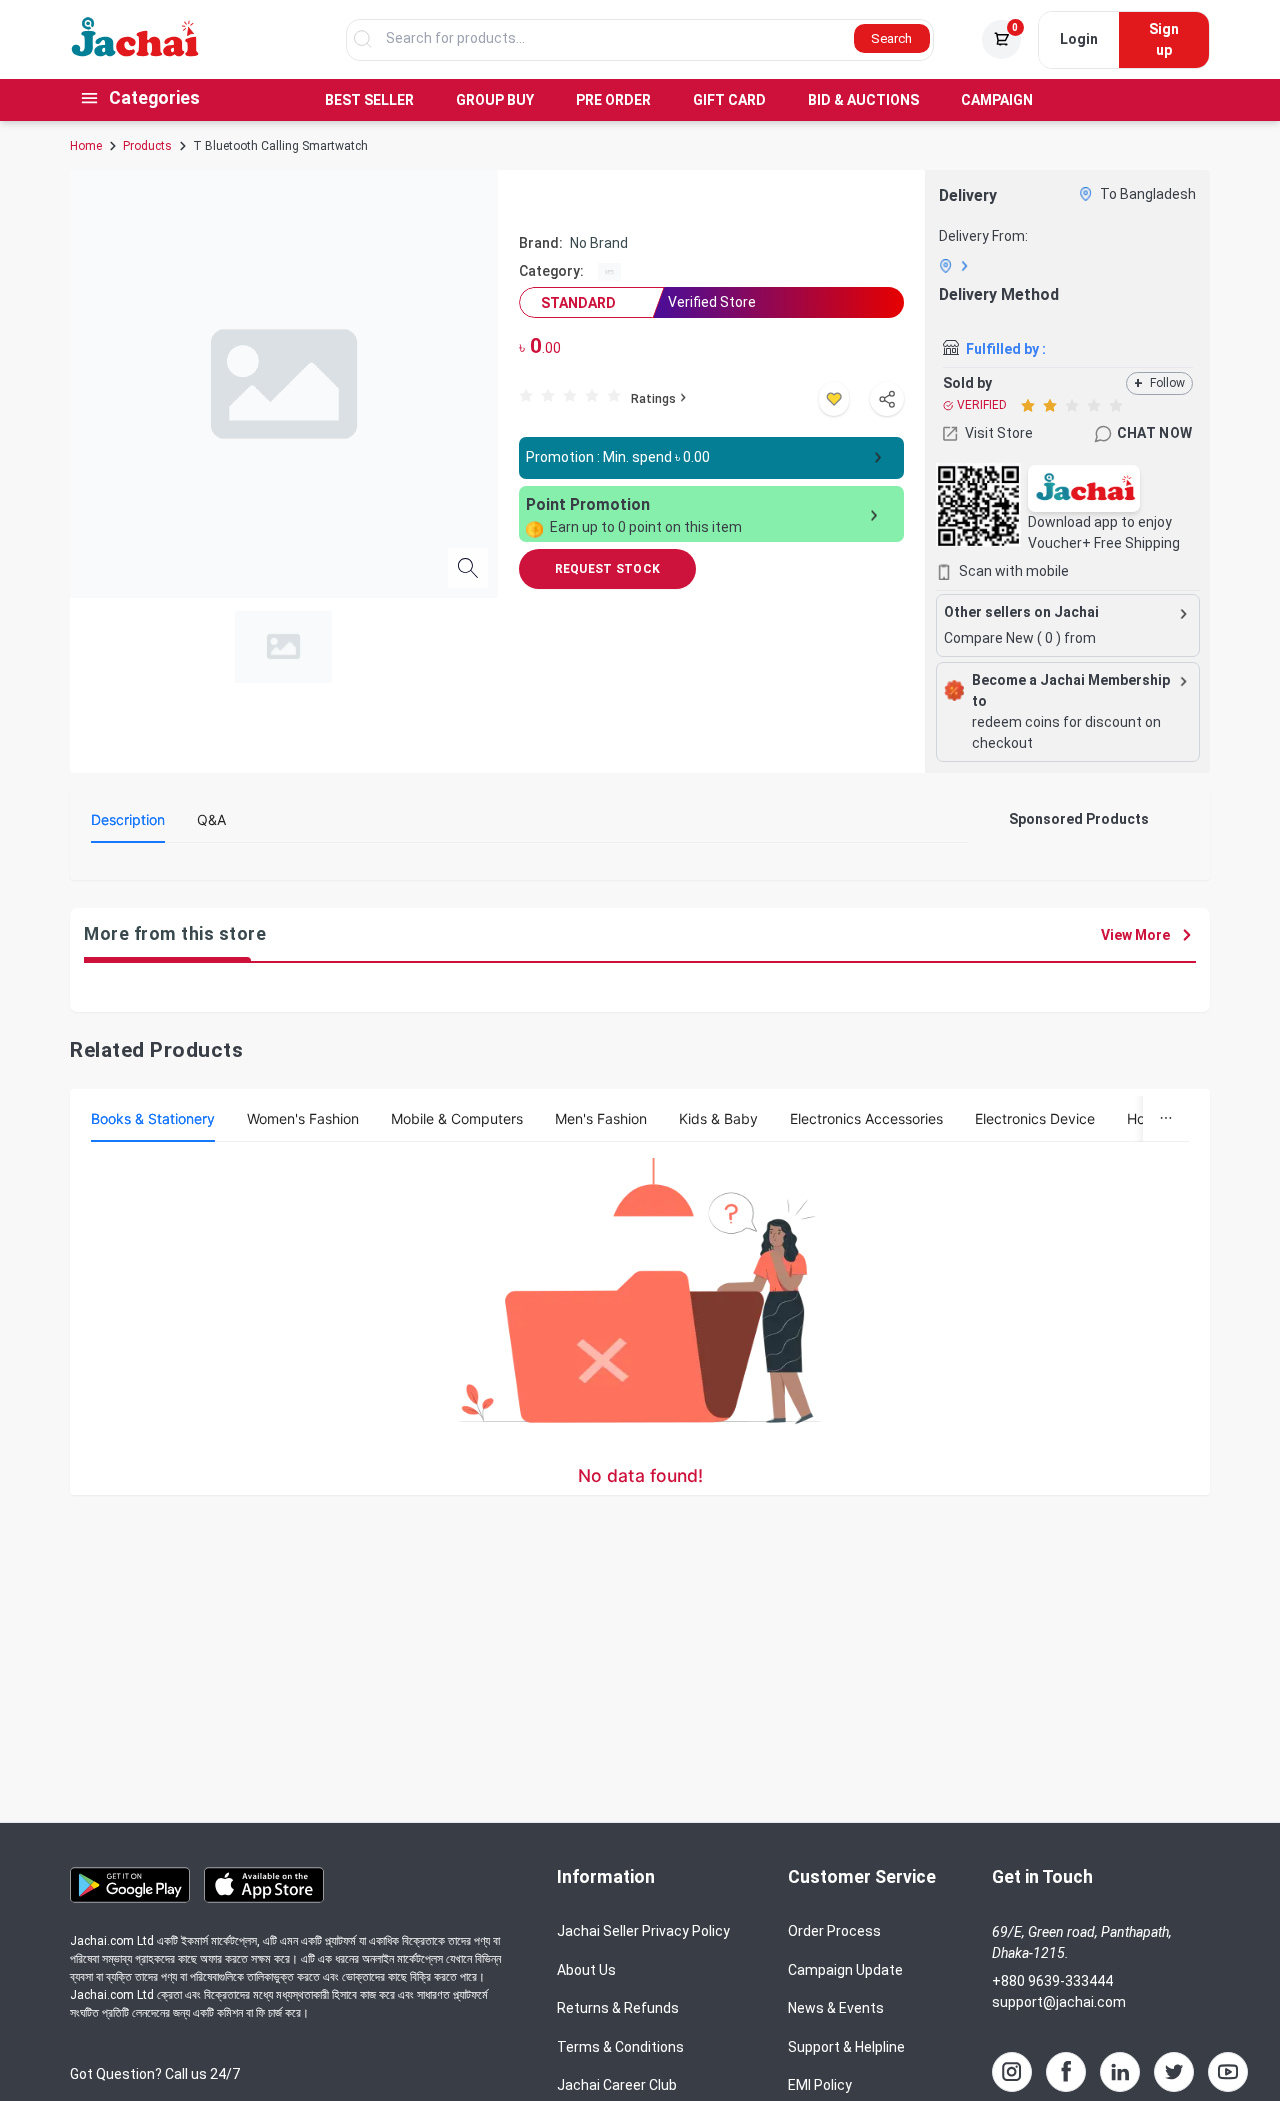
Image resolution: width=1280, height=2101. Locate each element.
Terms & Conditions (620, 2047)
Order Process (834, 1931)
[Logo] (135, 52)
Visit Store (999, 433)
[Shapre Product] (887, 399)
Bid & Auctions (863, 100)
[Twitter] (1174, 2072)
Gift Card (729, 100)
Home (86, 146)
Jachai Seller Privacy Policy (643, 1931)
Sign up (1164, 39)
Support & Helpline (846, 2047)
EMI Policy (820, 2085)
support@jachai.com (1059, 2002)
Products (147, 146)
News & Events (836, 2008)
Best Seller (369, 100)
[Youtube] (1228, 2072)
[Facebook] (1066, 2072)
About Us (586, 1970)
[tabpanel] (530, 866)
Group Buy (495, 100)
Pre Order (613, 100)
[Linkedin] (1120, 2072)
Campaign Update (845, 1970)
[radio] (526, 394)
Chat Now (1154, 433)
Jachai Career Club (617, 2085)
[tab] (128, 820)
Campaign (997, 100)
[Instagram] (1012, 2072)
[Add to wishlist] (834, 399)
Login (1079, 39)
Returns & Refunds (618, 2008)
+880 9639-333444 (1052, 1981)
